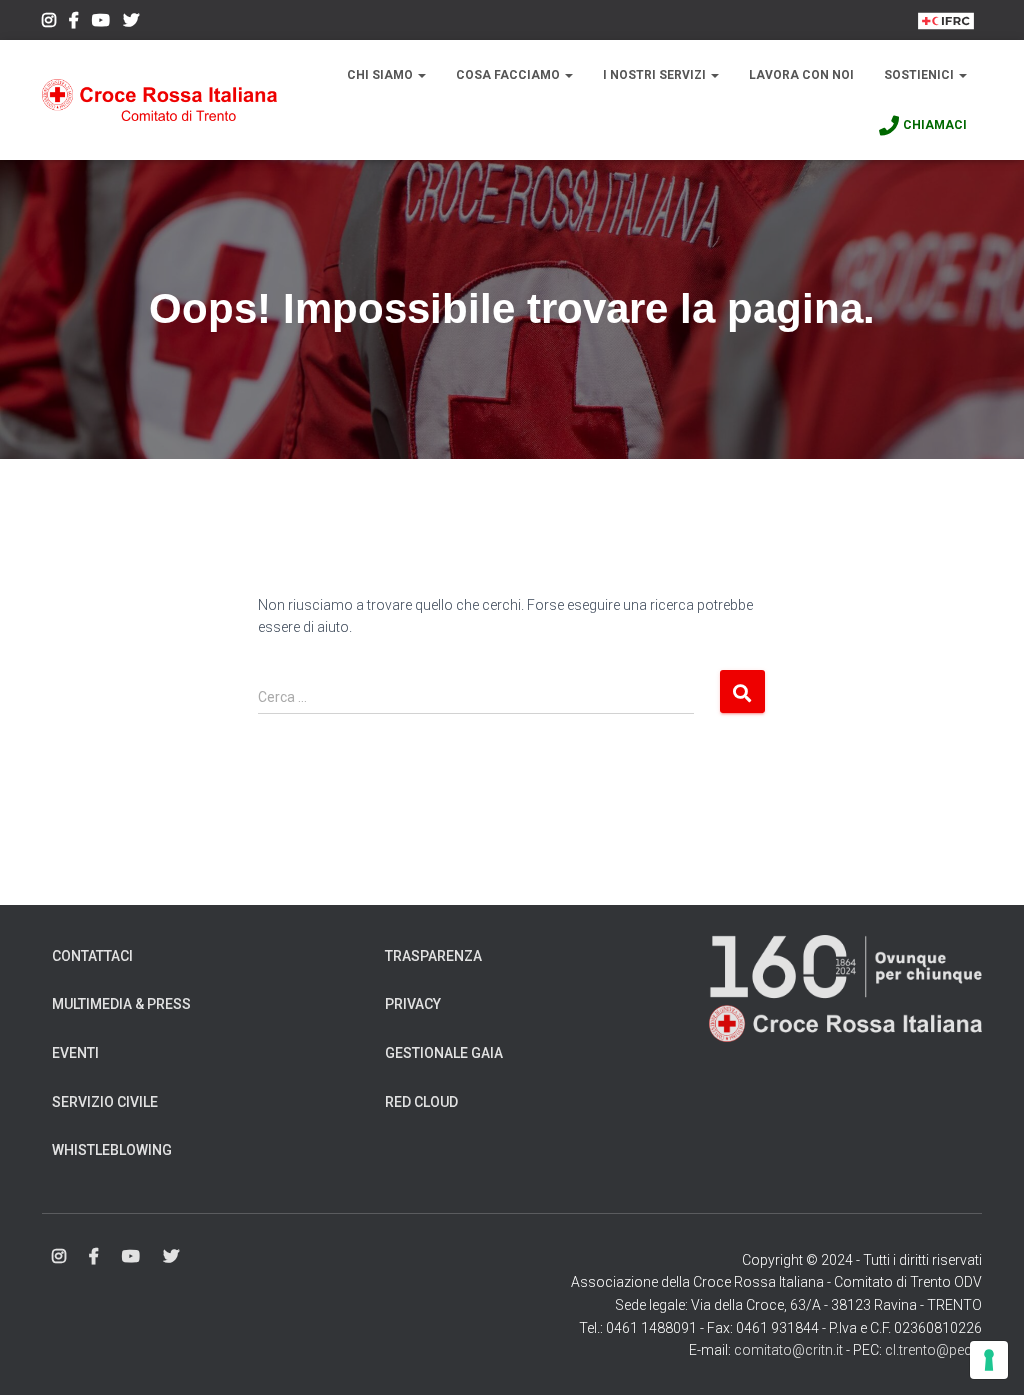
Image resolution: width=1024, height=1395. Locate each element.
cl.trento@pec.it (933, 1350)
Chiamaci (935, 125)
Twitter (131, 23)
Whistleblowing (112, 1150)
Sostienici (920, 75)
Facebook (74, 23)
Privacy (413, 1004)
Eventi (75, 1053)
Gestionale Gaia (444, 1053)
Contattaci (92, 956)
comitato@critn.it (788, 1350)
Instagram (49, 23)
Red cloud (421, 1102)
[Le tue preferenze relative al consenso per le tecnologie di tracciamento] (989, 1360)
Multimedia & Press (121, 1004)
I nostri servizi (656, 75)
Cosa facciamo (509, 75)
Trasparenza (433, 956)
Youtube (101, 23)
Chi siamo (381, 75)
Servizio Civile (105, 1102)
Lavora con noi (801, 75)
